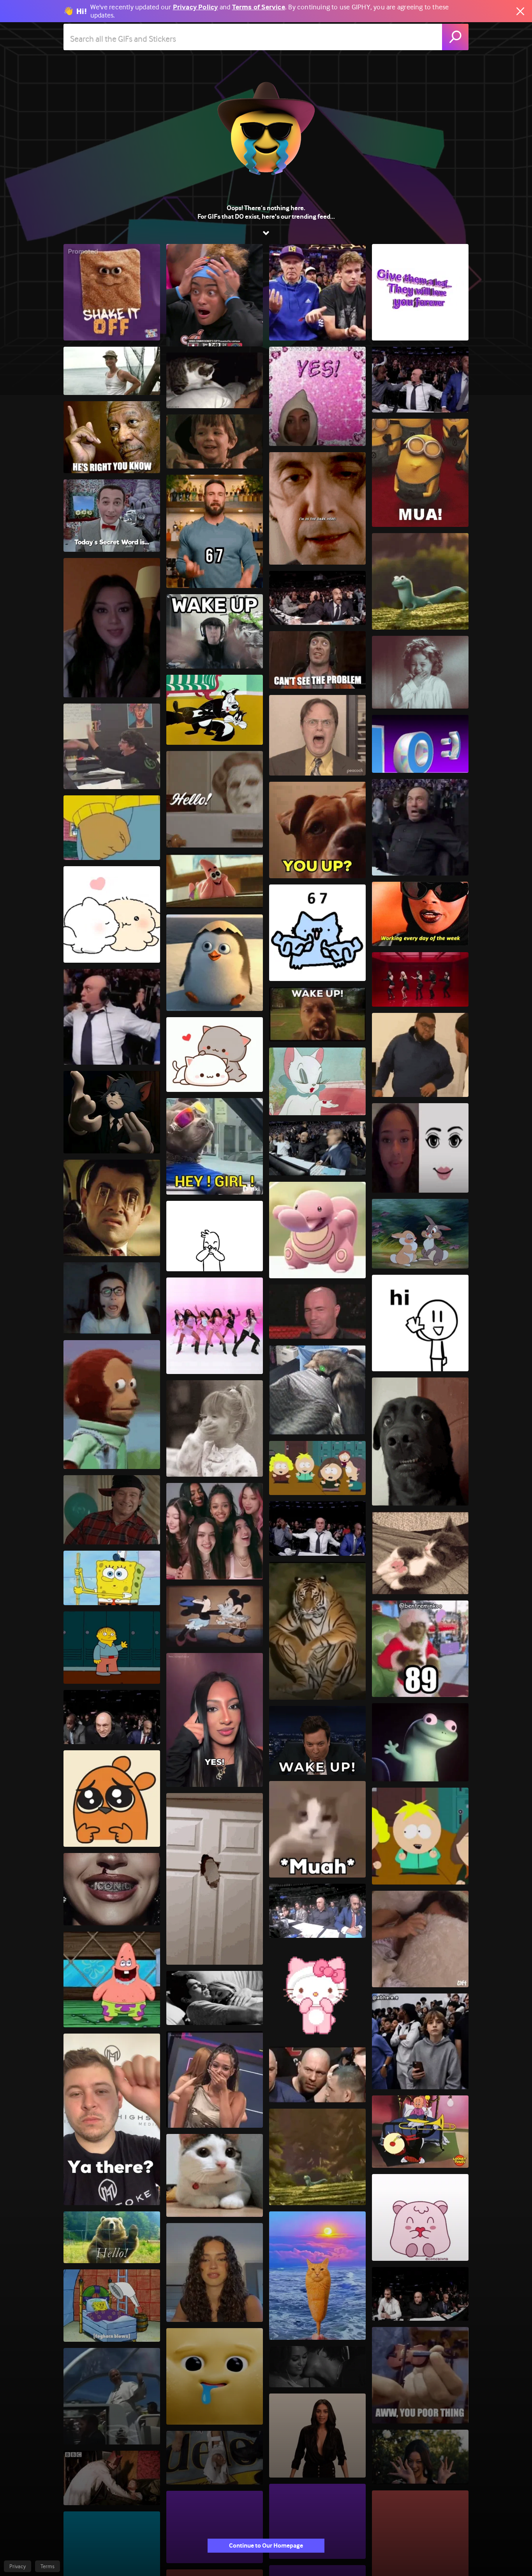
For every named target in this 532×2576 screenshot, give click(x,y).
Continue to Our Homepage (266, 2545)
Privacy (18, 2566)
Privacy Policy (196, 7)
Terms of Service (259, 7)
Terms (48, 2566)
